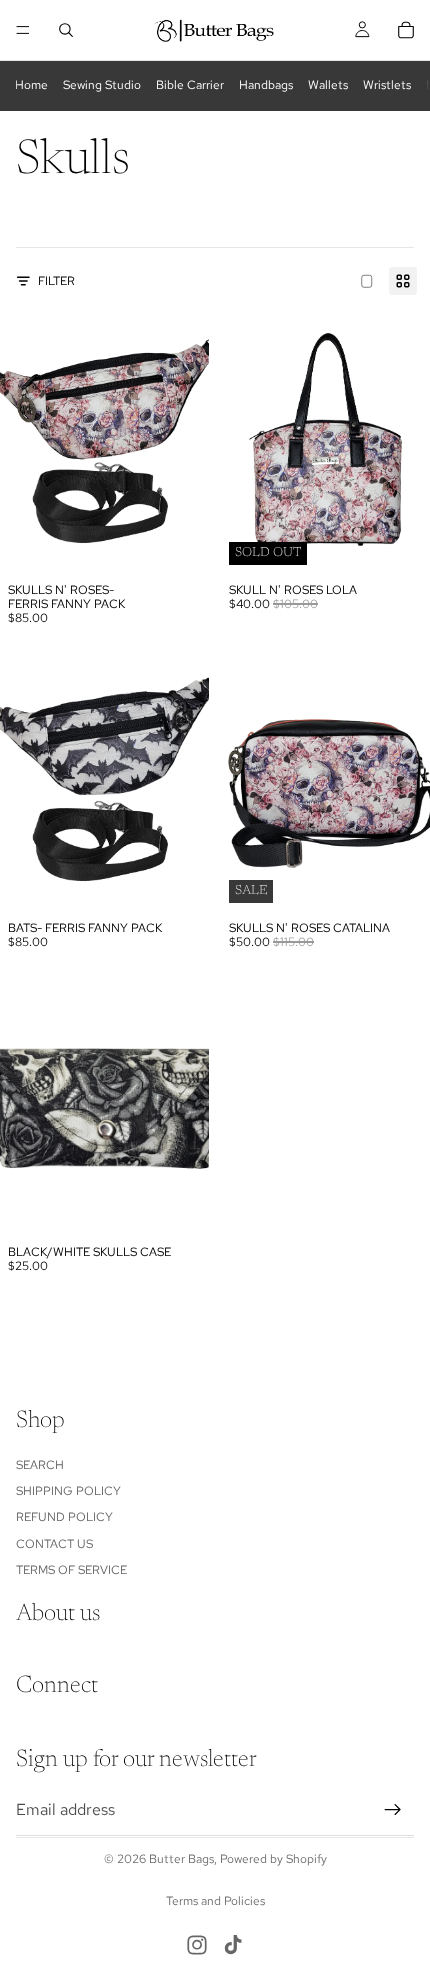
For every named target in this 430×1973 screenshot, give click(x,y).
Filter (56, 281)
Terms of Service (71, 1570)
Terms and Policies (215, 1901)
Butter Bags (181, 1859)
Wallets (328, 85)
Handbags (266, 85)
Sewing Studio (102, 85)
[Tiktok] (233, 1945)
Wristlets (387, 85)
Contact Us (54, 1544)
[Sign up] (393, 1810)
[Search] (66, 30)
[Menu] (23, 30)
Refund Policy (64, 1517)
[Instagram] (197, 1945)
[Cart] (406, 30)
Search (40, 1465)
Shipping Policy (68, 1491)
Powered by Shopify (273, 1859)
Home (31, 85)
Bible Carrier (190, 85)
